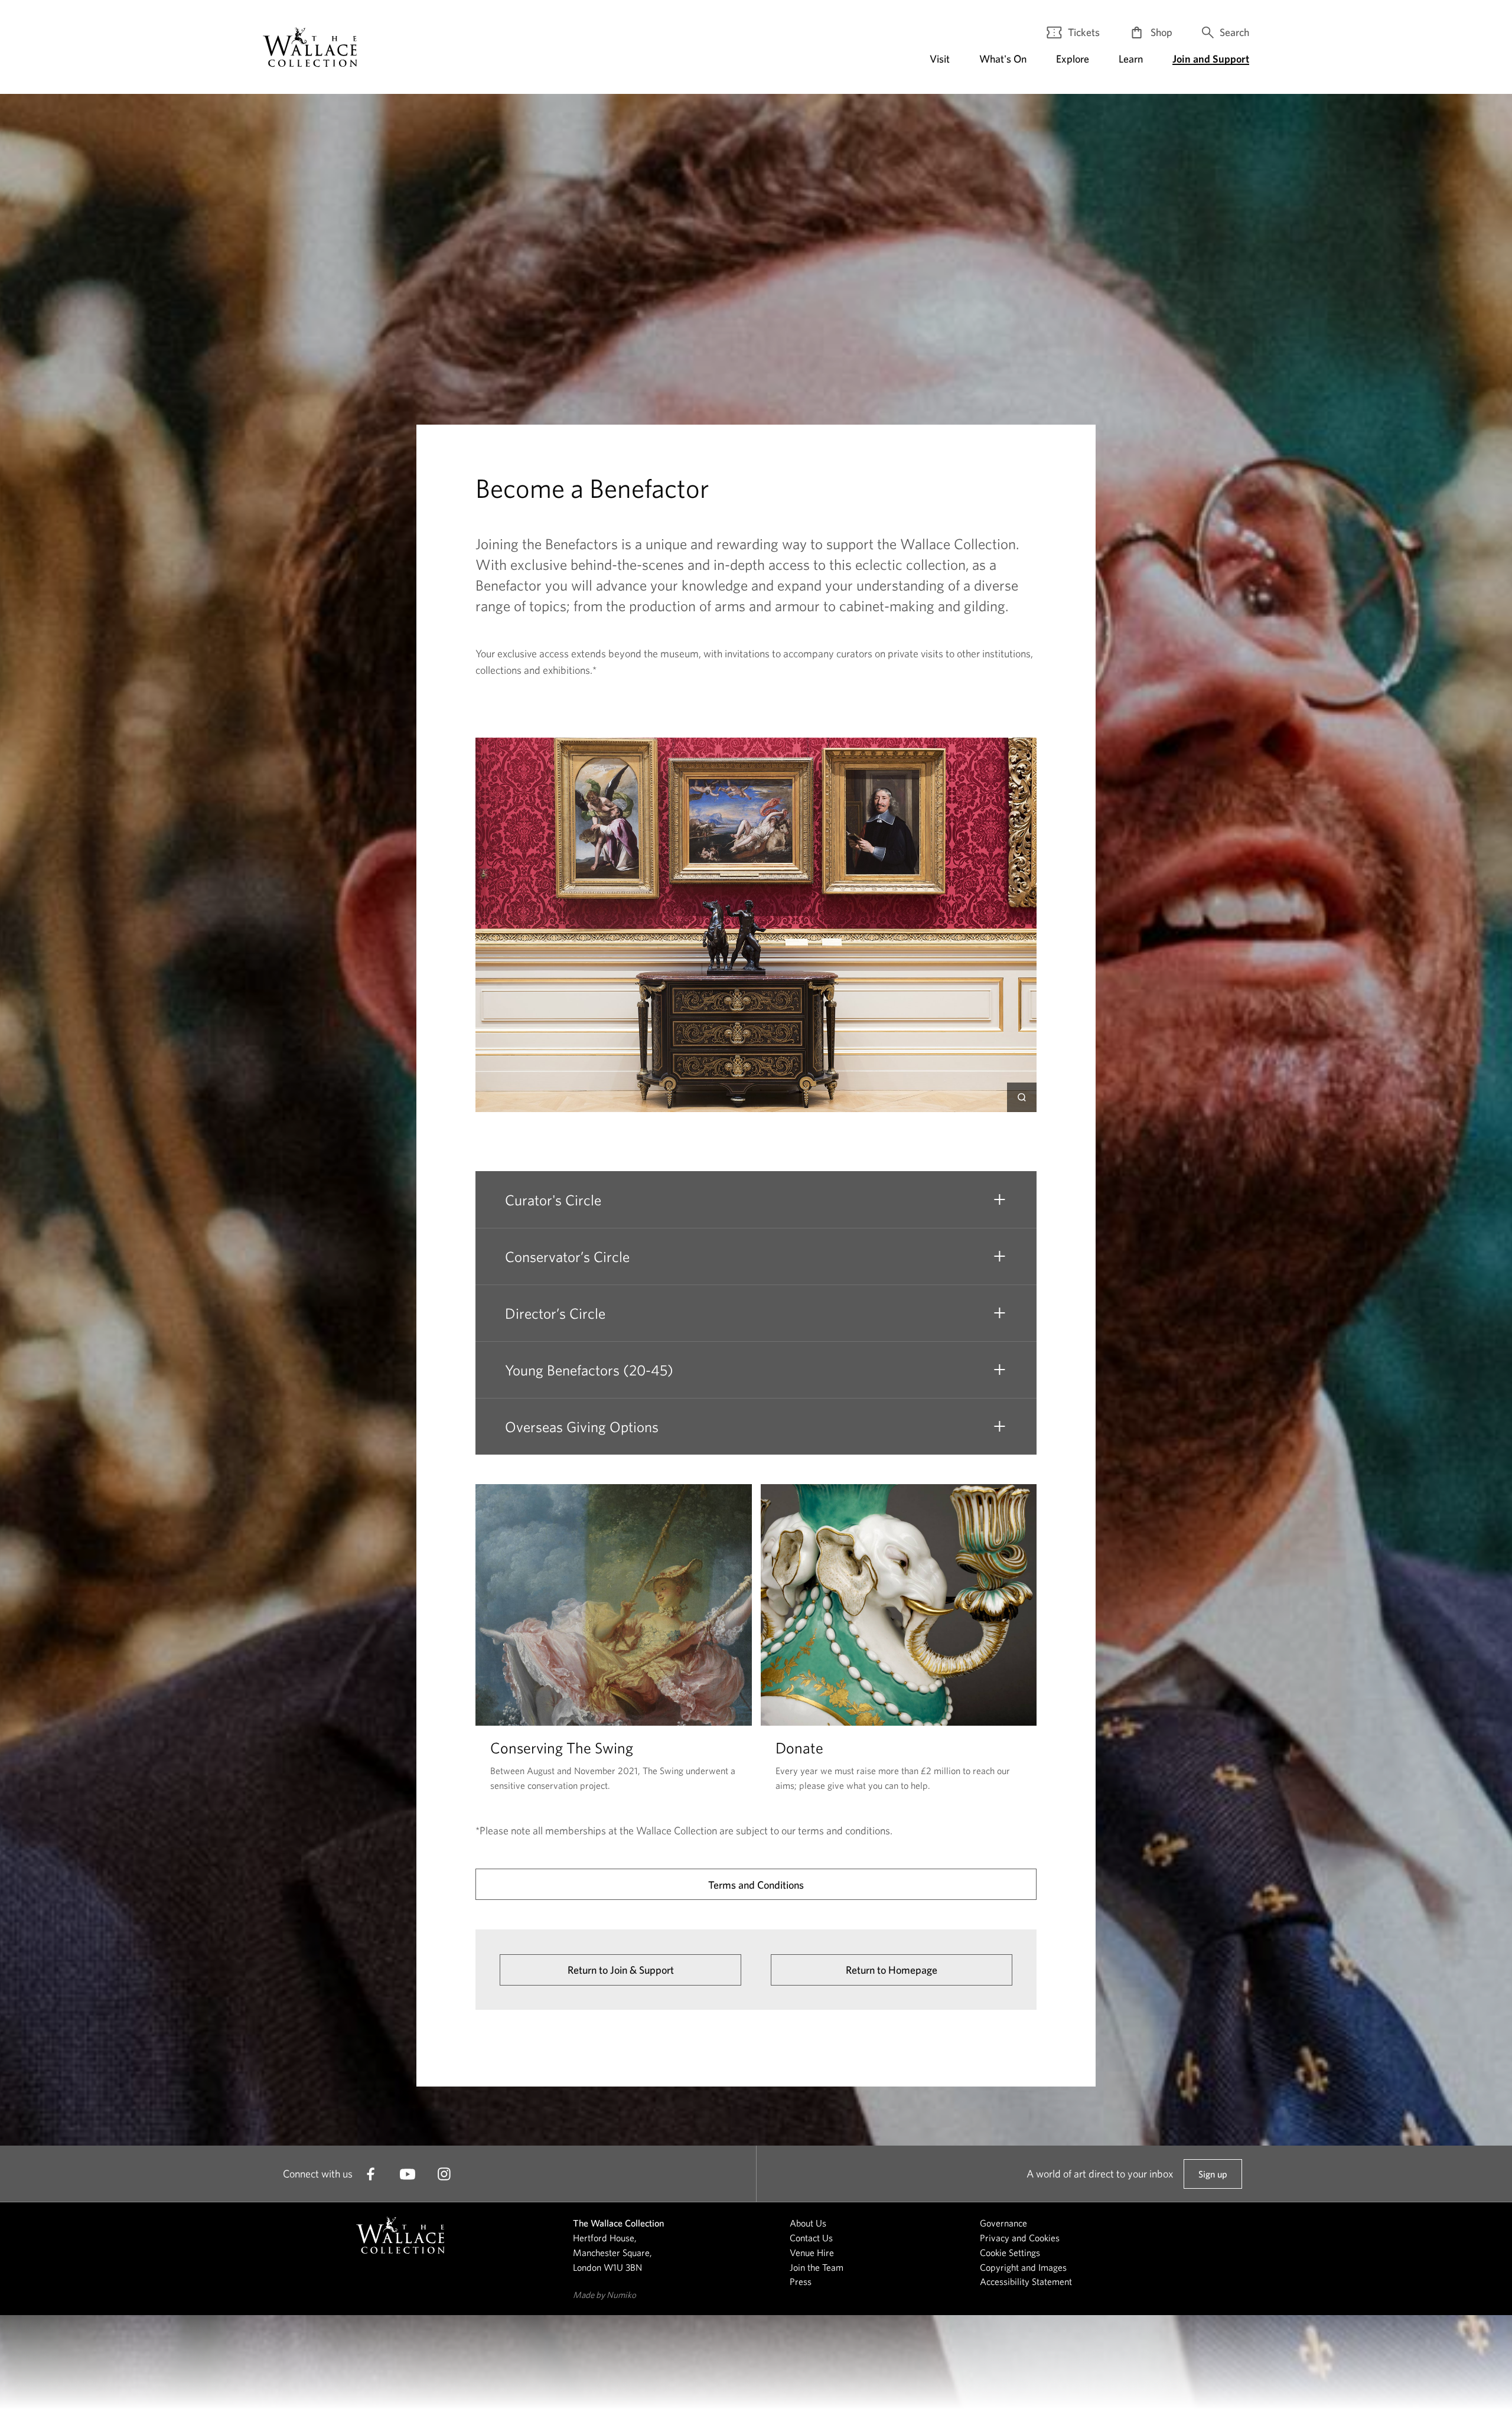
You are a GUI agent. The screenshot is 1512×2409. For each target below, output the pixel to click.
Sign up (1213, 2179)
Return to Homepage (892, 1970)
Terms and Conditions (756, 1885)
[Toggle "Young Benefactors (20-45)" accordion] (999, 1370)
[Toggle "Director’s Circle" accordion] (999, 1313)
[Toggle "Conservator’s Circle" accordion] (999, 1256)
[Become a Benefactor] (310, 47)
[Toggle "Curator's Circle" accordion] (999, 1199)
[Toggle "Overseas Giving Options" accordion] (999, 1426)
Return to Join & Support (621, 1970)
